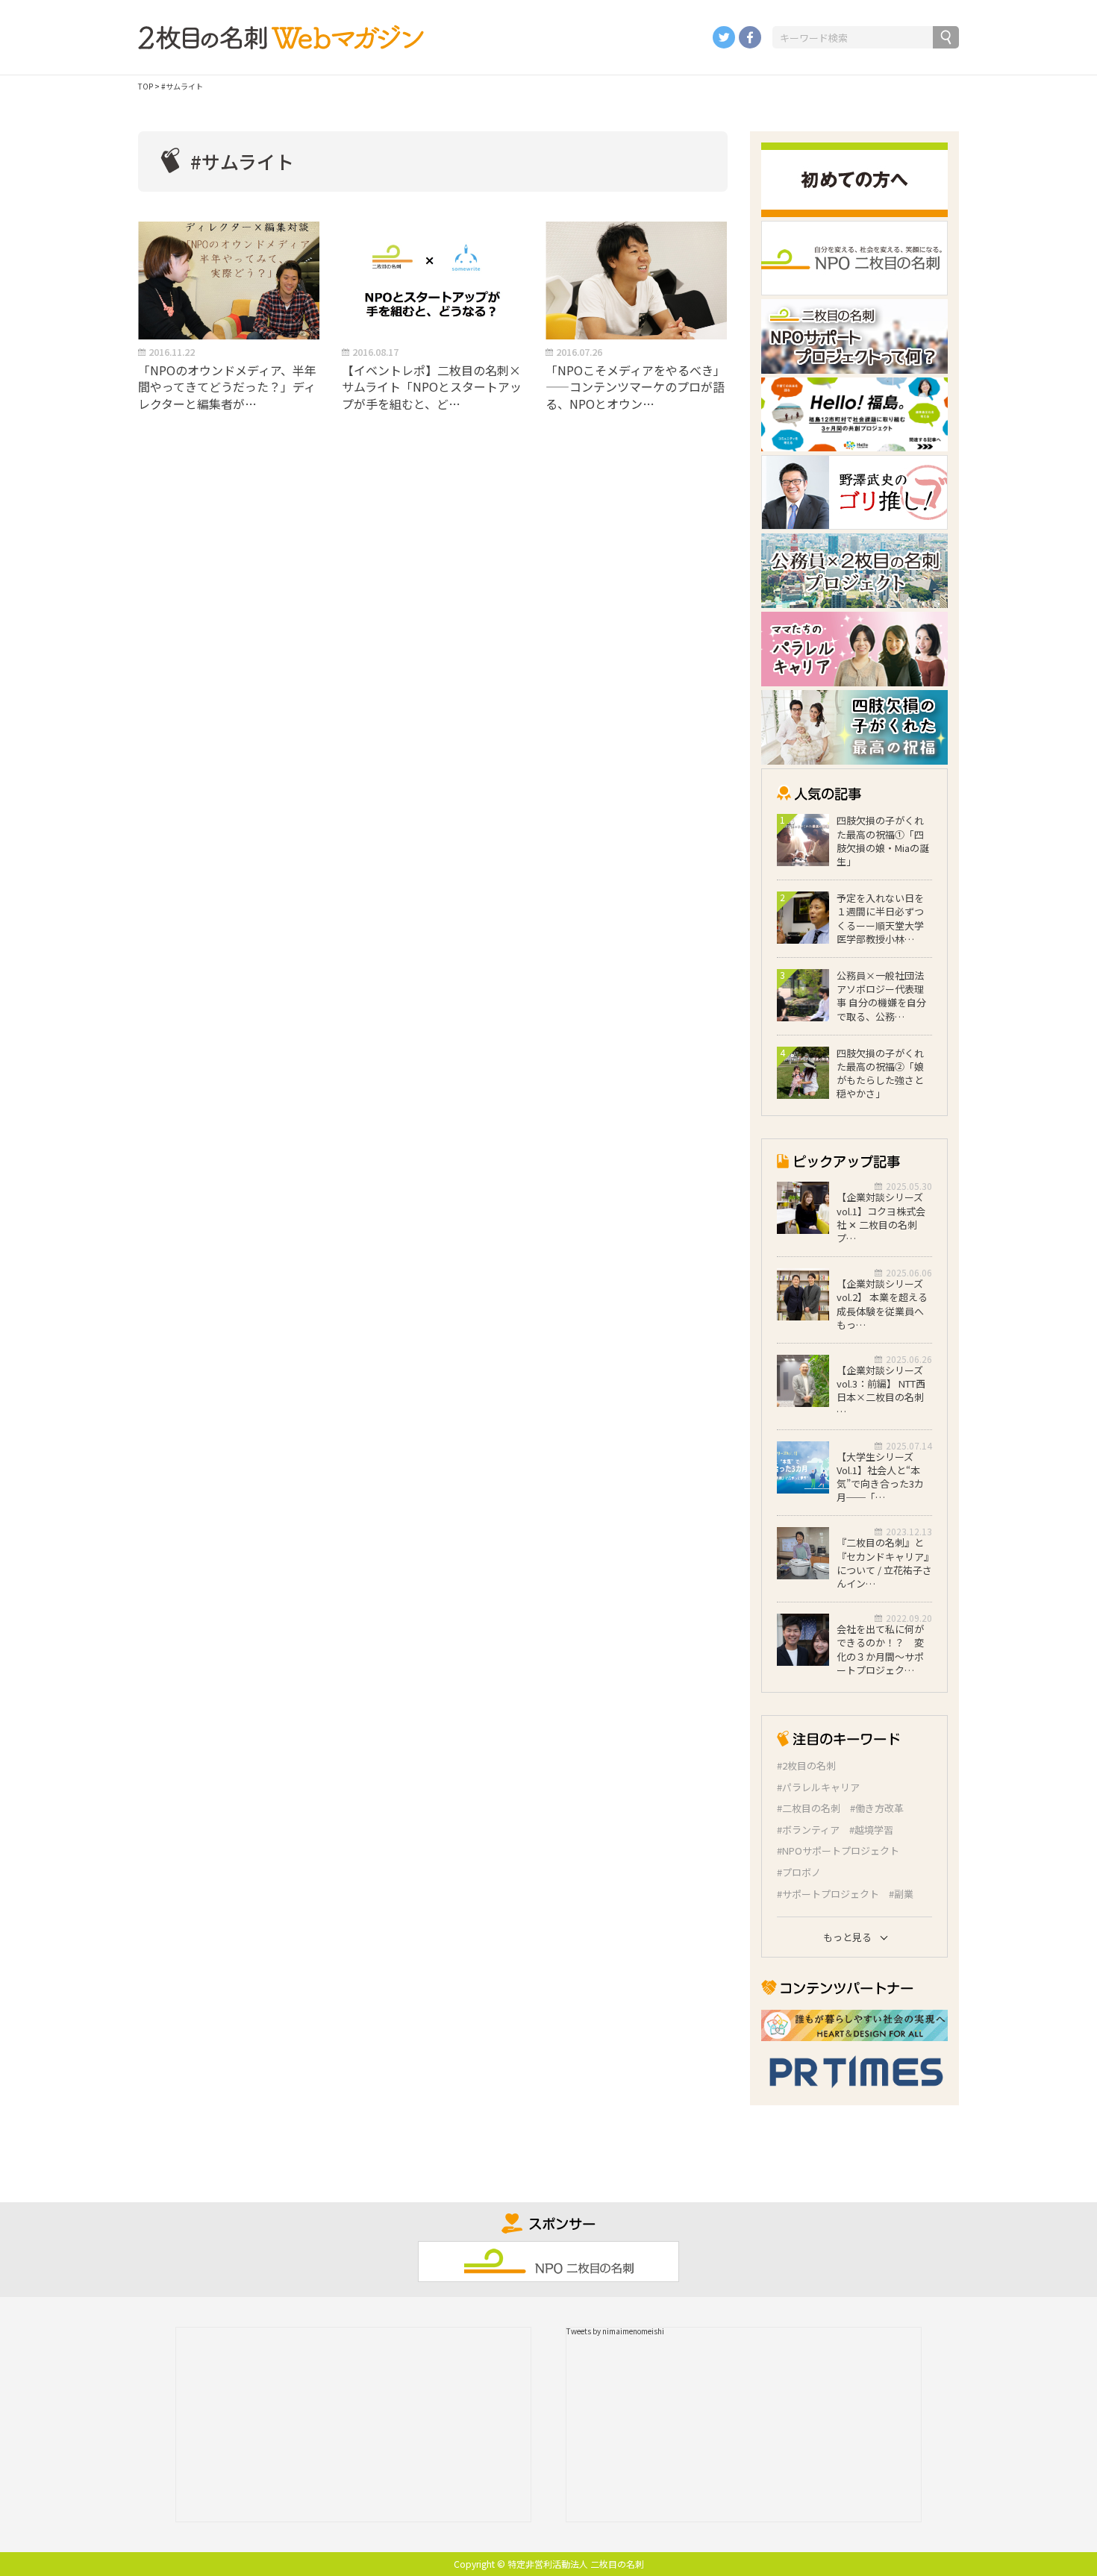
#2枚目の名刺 (806, 1766)
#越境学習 (871, 1830)
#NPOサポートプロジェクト (838, 1851)
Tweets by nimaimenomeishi (615, 2331)
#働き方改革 (877, 1808)
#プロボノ (799, 1873)
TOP (146, 86)
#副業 (901, 1894)
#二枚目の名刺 (809, 1808)
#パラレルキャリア (818, 1787)
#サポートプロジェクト (828, 1894)
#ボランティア (808, 1830)
